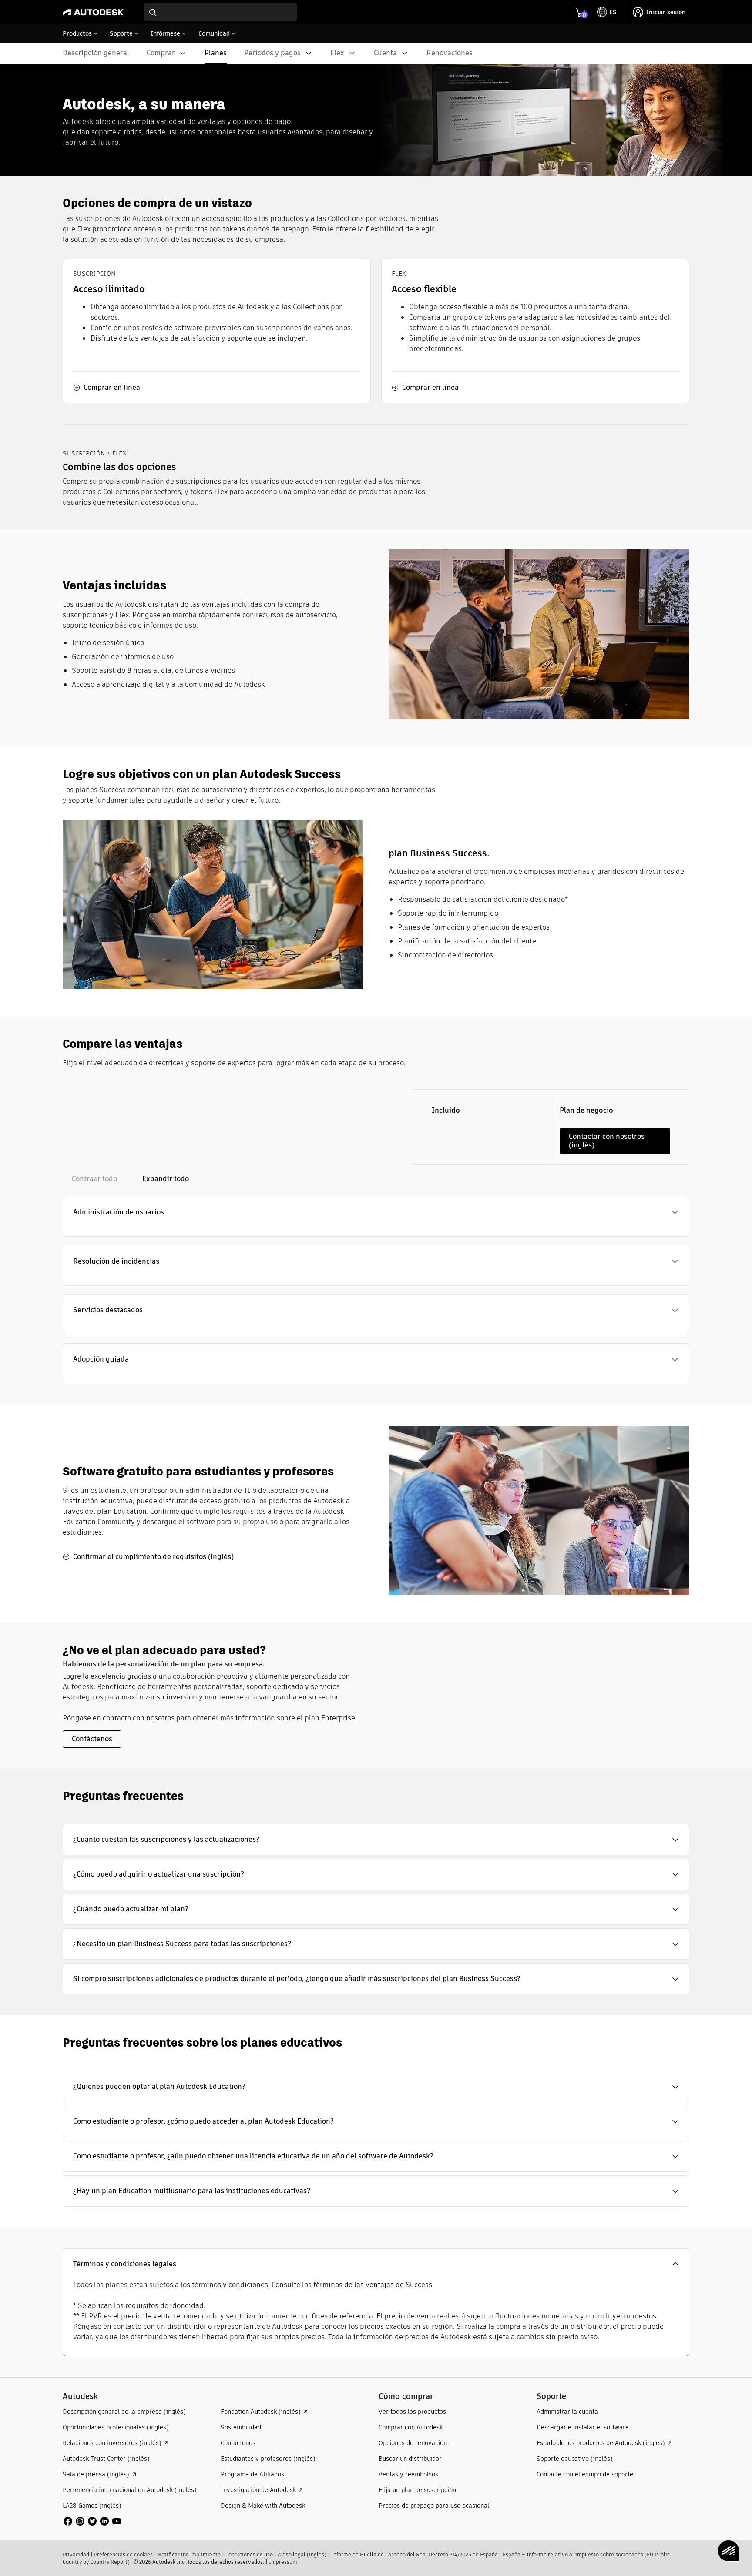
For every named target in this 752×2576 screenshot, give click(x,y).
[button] (376, 1212)
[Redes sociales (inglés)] (92, 2521)
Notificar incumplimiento (189, 2554)
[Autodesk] (93, 12)
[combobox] (221, 12)
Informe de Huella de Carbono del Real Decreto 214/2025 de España (415, 2554)
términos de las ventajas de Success (373, 2285)
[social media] (92, 2521)
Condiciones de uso (249, 2554)
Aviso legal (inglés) (302, 2554)
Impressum (283, 2562)
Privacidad (76, 2554)
